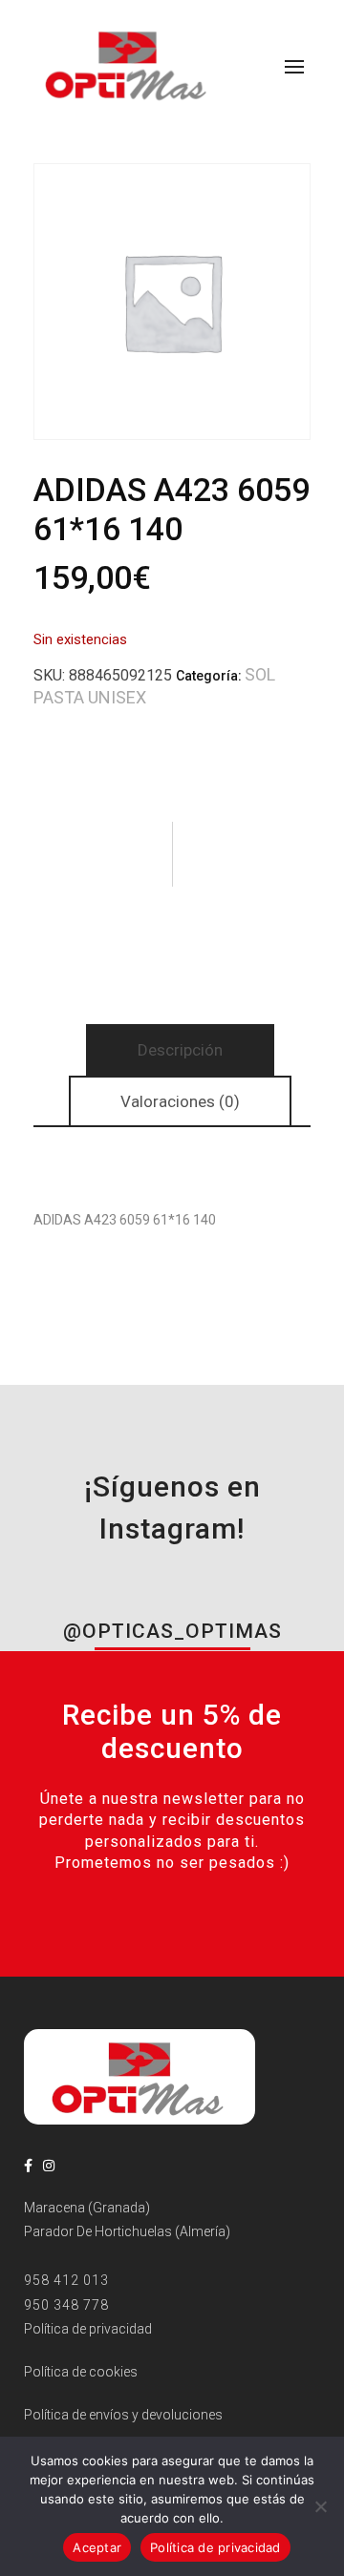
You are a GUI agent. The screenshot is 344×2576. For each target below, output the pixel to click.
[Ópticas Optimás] (128, 64)
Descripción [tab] (180, 1050)
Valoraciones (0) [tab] (180, 1101)
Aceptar (97, 2547)
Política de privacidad (215, 2547)
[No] (320, 2506)
